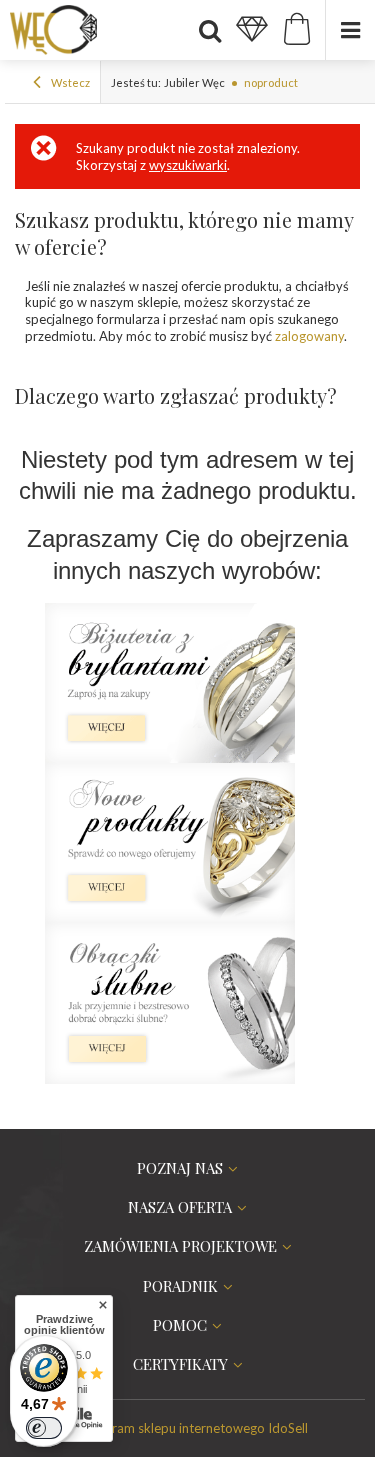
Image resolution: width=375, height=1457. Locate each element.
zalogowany (309, 336)
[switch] (44, 1428)
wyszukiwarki (188, 165)
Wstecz (69, 82)
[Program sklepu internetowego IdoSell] (188, 1428)
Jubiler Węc (194, 82)
